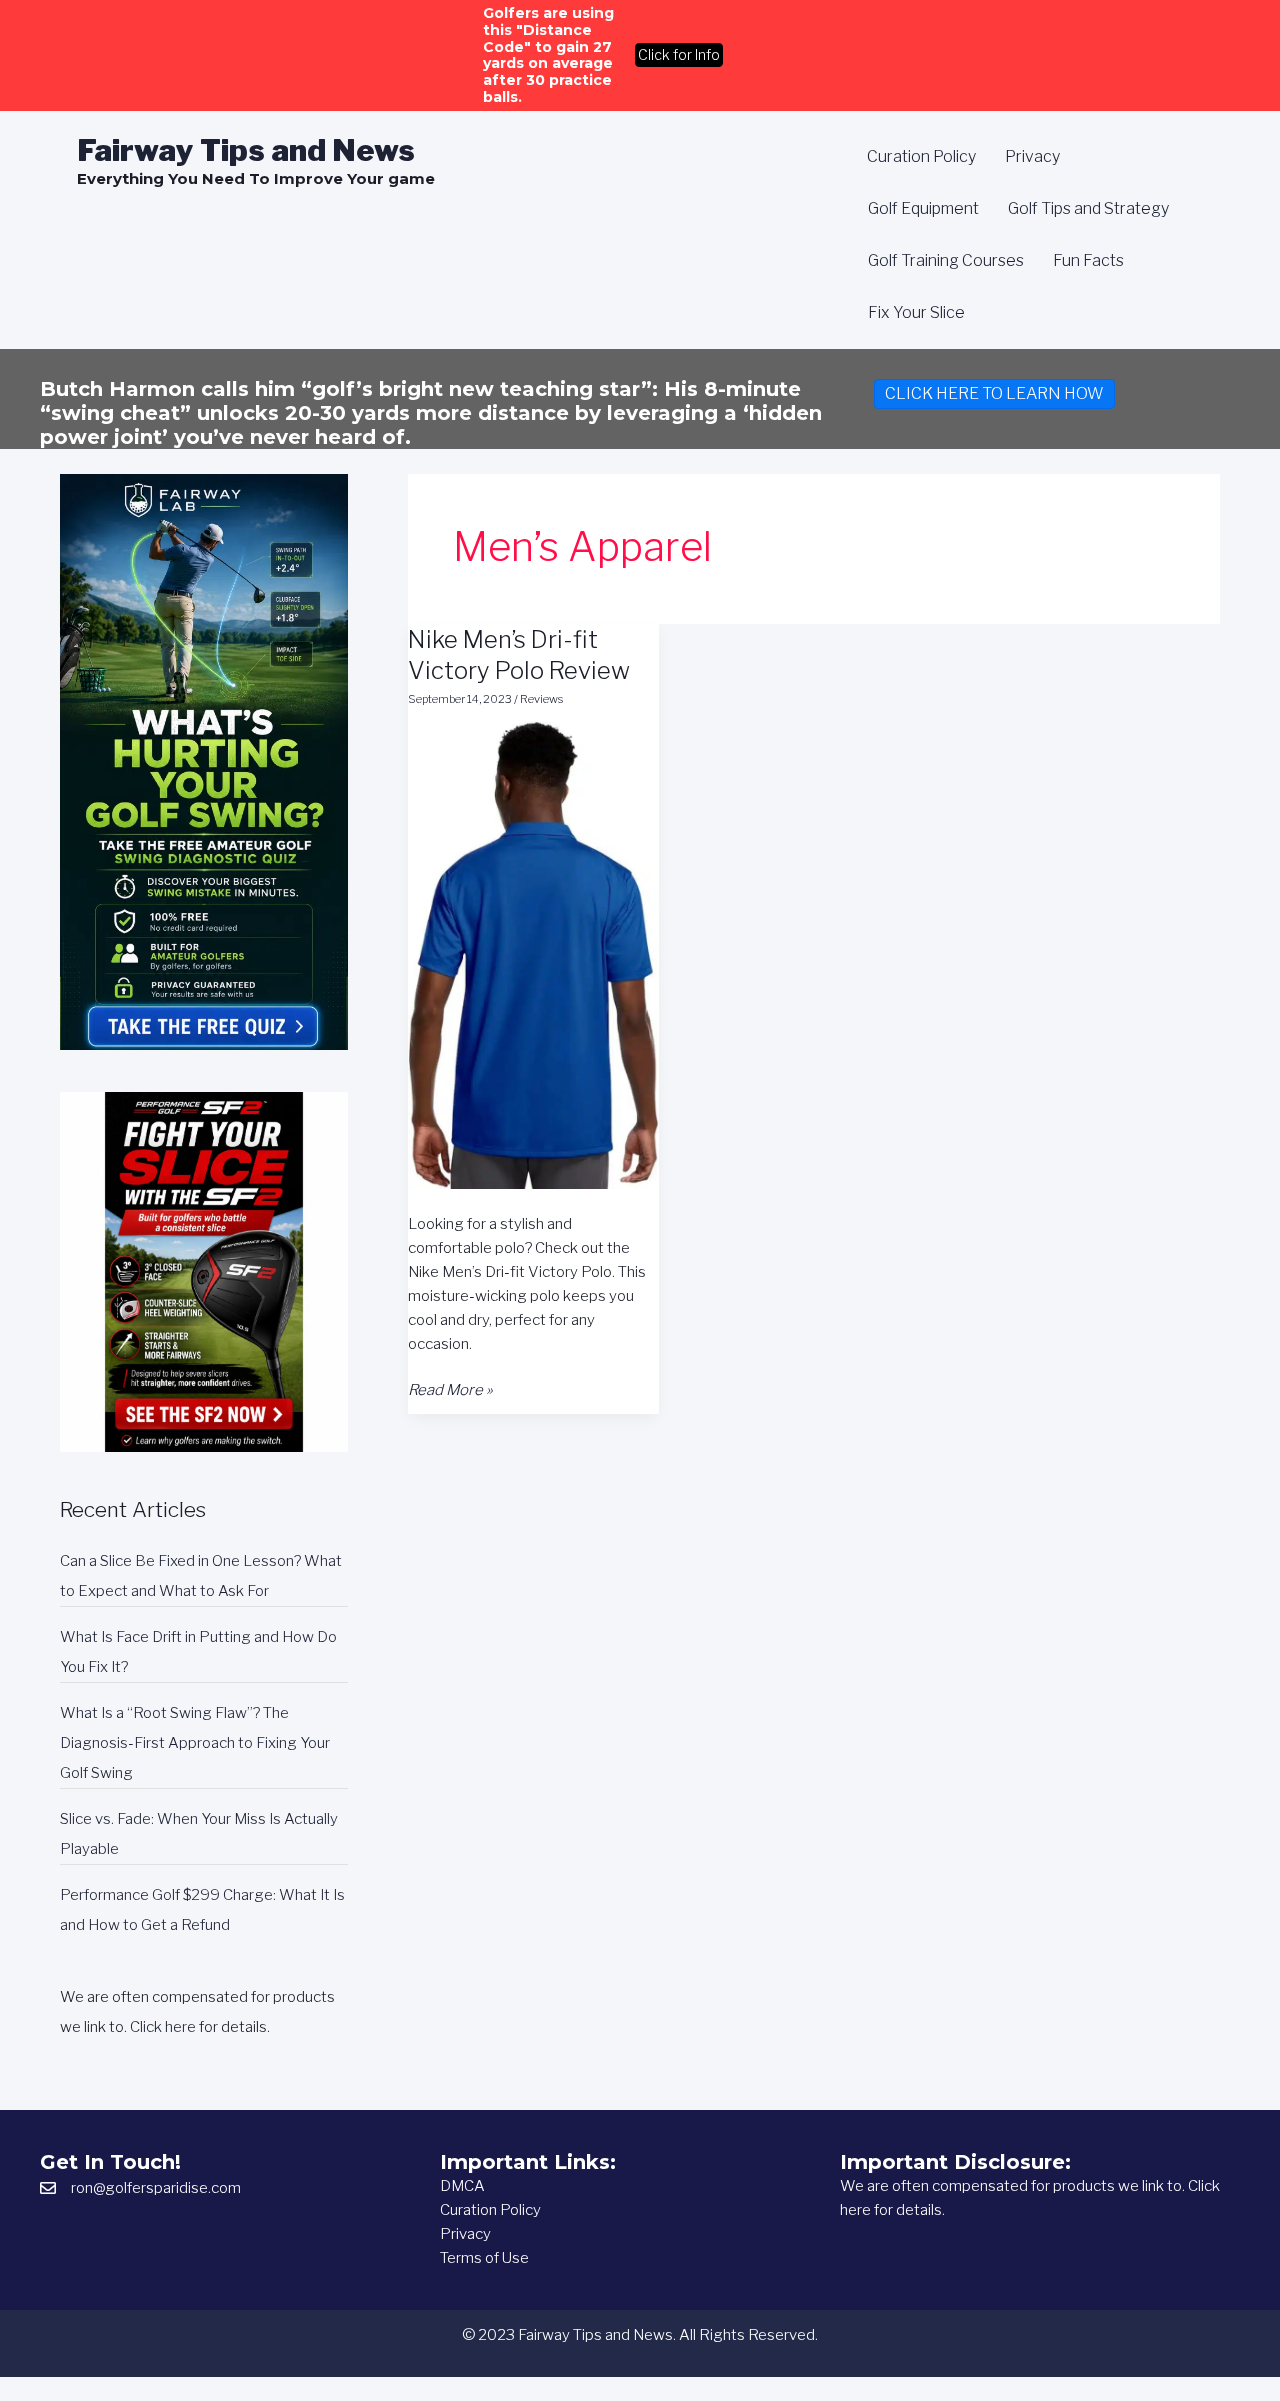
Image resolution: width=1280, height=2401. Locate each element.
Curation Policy (490, 2210)
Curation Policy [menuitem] (921, 156)
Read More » (450, 1391)
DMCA (462, 2186)
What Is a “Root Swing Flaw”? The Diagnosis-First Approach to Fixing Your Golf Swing (195, 1743)
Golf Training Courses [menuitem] (946, 260)
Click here (163, 2027)
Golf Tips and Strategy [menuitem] (1088, 208)
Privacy (465, 2234)
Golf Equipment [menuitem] (923, 208)
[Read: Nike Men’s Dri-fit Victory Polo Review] (533, 954)
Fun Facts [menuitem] (1088, 260)
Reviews (541, 699)
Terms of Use (484, 2258)
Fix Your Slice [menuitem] (916, 312)
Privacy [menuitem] (1032, 156)
